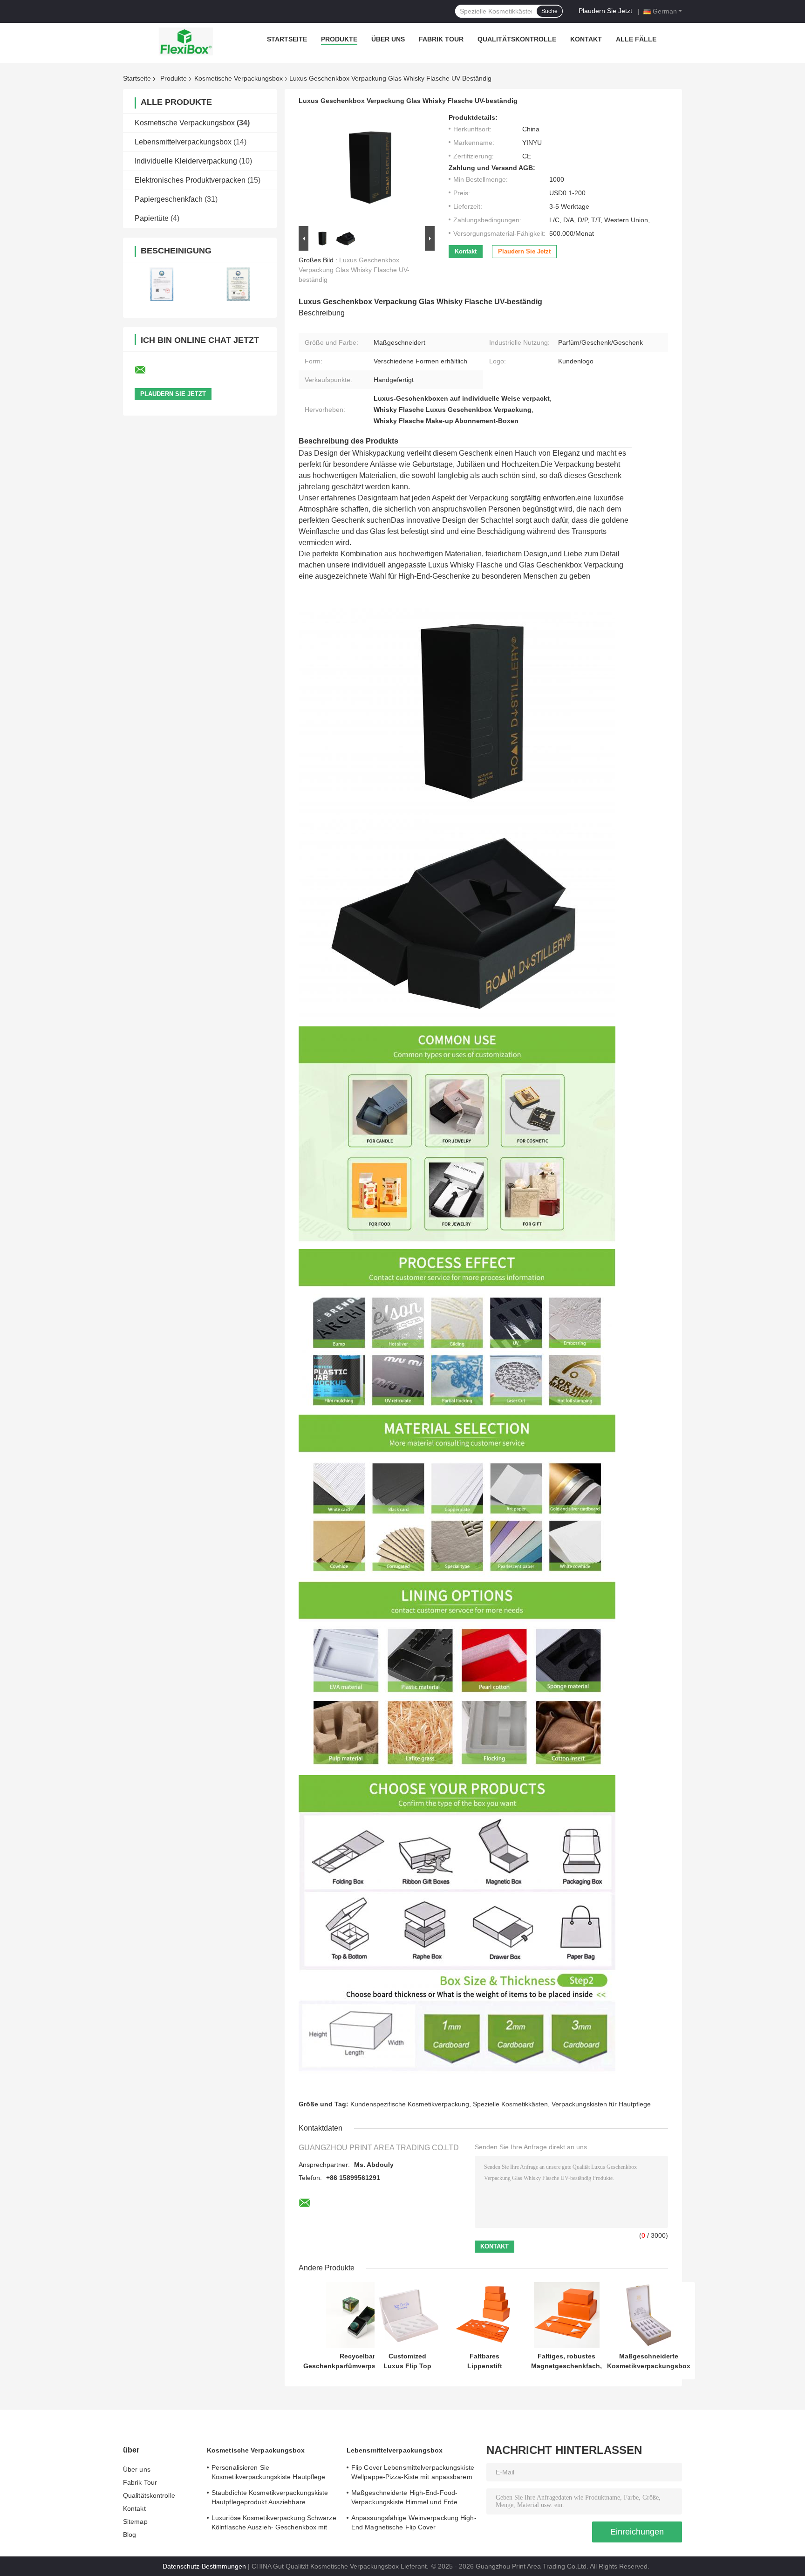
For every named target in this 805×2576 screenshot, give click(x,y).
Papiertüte (152, 218)
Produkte (339, 39)
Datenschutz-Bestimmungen (204, 2566)
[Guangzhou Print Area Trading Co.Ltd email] (146, 370)
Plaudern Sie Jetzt (605, 11)
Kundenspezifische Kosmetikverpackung (410, 2104)
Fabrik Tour (441, 39)
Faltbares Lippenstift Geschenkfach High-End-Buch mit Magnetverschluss (484, 2361)
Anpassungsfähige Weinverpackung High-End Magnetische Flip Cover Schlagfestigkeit (414, 2524)
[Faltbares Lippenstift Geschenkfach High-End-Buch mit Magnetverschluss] (485, 2315)
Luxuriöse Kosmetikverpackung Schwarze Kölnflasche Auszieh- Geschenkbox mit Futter (274, 2524)
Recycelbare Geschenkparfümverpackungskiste (359, 2361)
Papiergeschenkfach (169, 199)
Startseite (287, 39)
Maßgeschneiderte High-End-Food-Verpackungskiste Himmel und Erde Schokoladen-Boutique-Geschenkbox (407, 2499)
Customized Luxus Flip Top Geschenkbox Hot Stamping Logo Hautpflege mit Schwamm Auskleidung (407, 2361)
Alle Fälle (636, 39)
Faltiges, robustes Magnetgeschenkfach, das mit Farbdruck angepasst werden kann (566, 2361)
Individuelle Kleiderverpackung (186, 161)
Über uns (388, 39)
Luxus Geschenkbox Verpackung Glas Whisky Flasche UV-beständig (354, 270)
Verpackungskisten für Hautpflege (601, 2104)
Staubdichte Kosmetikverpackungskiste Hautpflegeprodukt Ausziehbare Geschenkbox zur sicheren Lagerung (270, 2499)
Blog (130, 2535)
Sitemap (135, 2521)
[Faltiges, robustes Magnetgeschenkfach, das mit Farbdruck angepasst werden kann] (567, 2315)
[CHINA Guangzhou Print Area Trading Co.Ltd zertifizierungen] (161, 284)
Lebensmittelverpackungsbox (183, 142)
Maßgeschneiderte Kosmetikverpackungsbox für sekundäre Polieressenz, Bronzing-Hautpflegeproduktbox (649, 2361)
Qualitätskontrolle (517, 39)
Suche (549, 11)
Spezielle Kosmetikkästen (510, 2104)
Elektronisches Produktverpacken (190, 180)
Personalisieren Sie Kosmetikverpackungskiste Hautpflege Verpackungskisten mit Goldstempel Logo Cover (273, 2474)
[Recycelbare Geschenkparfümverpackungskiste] (359, 2315)
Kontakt (586, 39)
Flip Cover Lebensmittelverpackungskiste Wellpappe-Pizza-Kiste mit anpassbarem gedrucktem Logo (413, 2474)
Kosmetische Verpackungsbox (239, 78)
